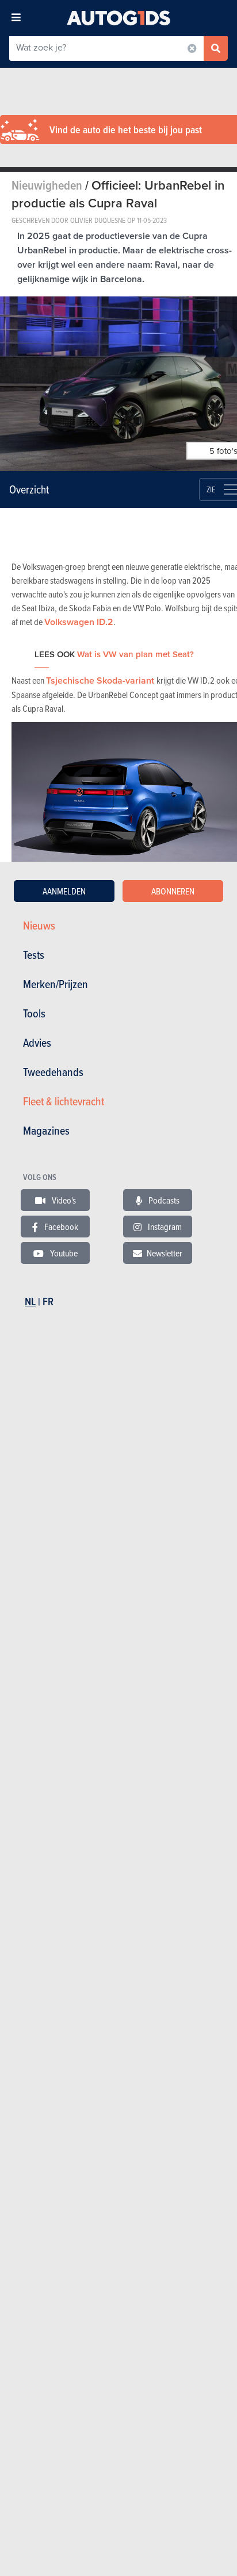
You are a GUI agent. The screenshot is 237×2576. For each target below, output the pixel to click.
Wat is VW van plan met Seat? (135, 654)
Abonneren (173, 891)
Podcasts (163, 1200)
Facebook (60, 1227)
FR (48, 1302)
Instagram (164, 1227)
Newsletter (165, 1253)
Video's (63, 1200)
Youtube (63, 1253)
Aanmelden (64, 891)
